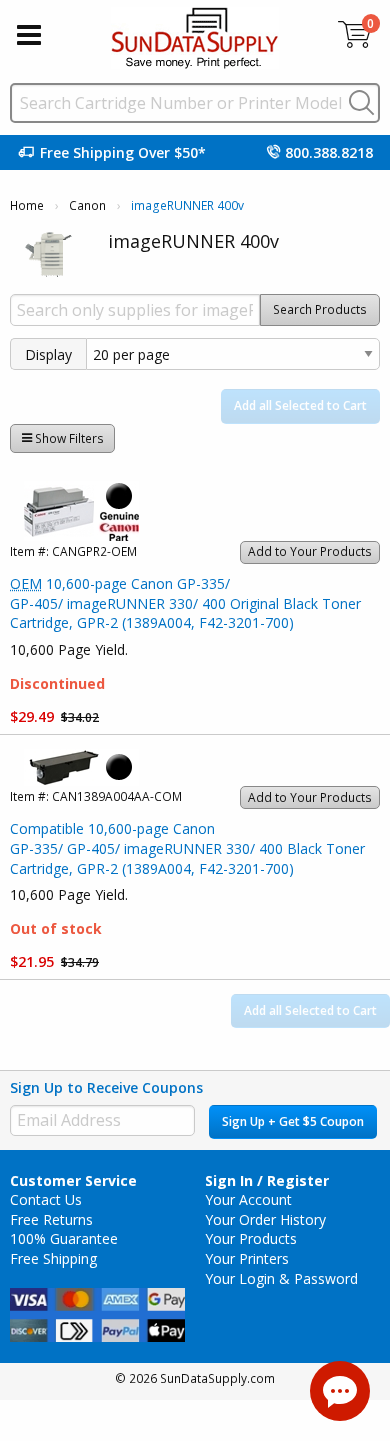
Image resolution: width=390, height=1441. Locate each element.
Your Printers (247, 1258)
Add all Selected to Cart (300, 405)
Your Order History (265, 1219)
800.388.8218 (329, 152)
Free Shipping (53, 1258)
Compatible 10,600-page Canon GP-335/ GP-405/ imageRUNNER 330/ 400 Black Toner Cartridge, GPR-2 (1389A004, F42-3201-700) (187, 848)
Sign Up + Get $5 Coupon (293, 1121)
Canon (87, 205)
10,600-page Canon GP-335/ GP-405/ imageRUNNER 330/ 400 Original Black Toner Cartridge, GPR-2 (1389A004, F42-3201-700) (185, 603)
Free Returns (51, 1219)
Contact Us (46, 1199)
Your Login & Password (281, 1278)
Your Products (251, 1238)
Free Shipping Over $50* (123, 152)
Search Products (320, 309)
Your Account (248, 1199)
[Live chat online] (340, 1391)
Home (27, 205)
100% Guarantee (64, 1238)
